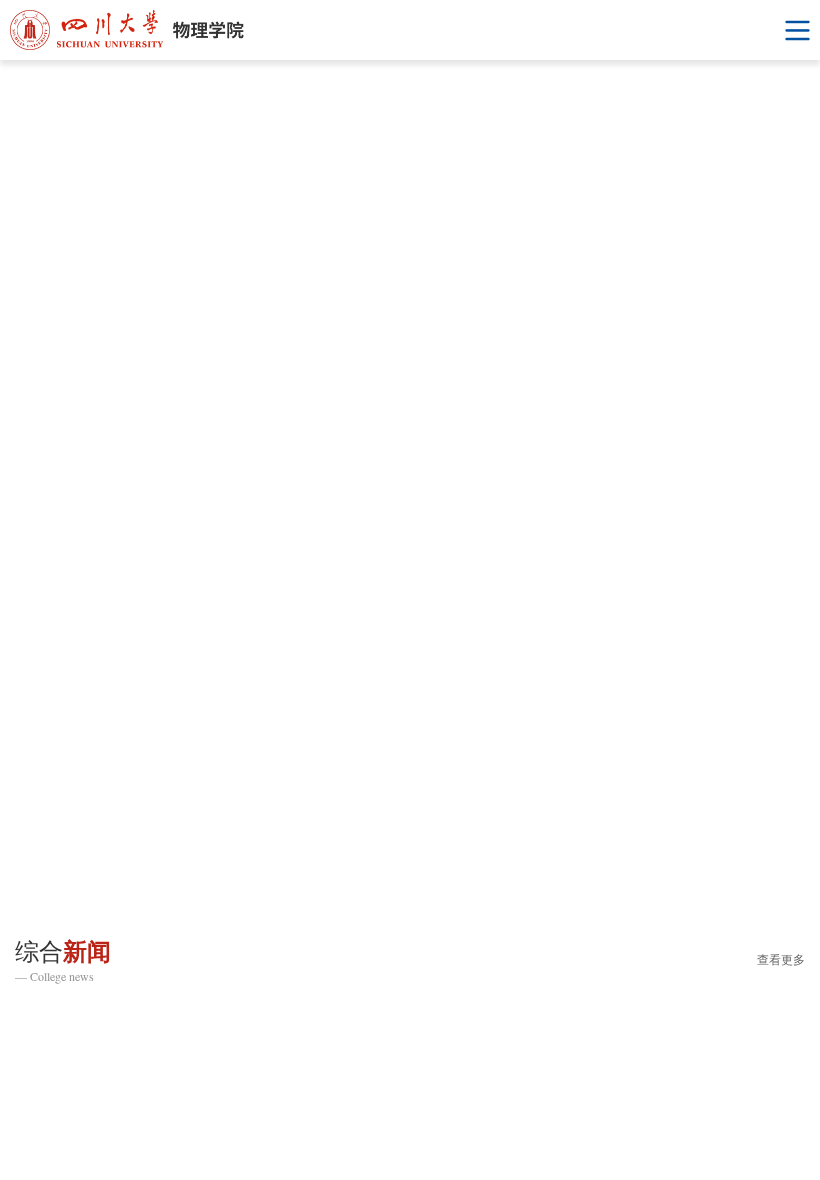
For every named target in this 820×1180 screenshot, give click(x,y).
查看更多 (781, 960)
